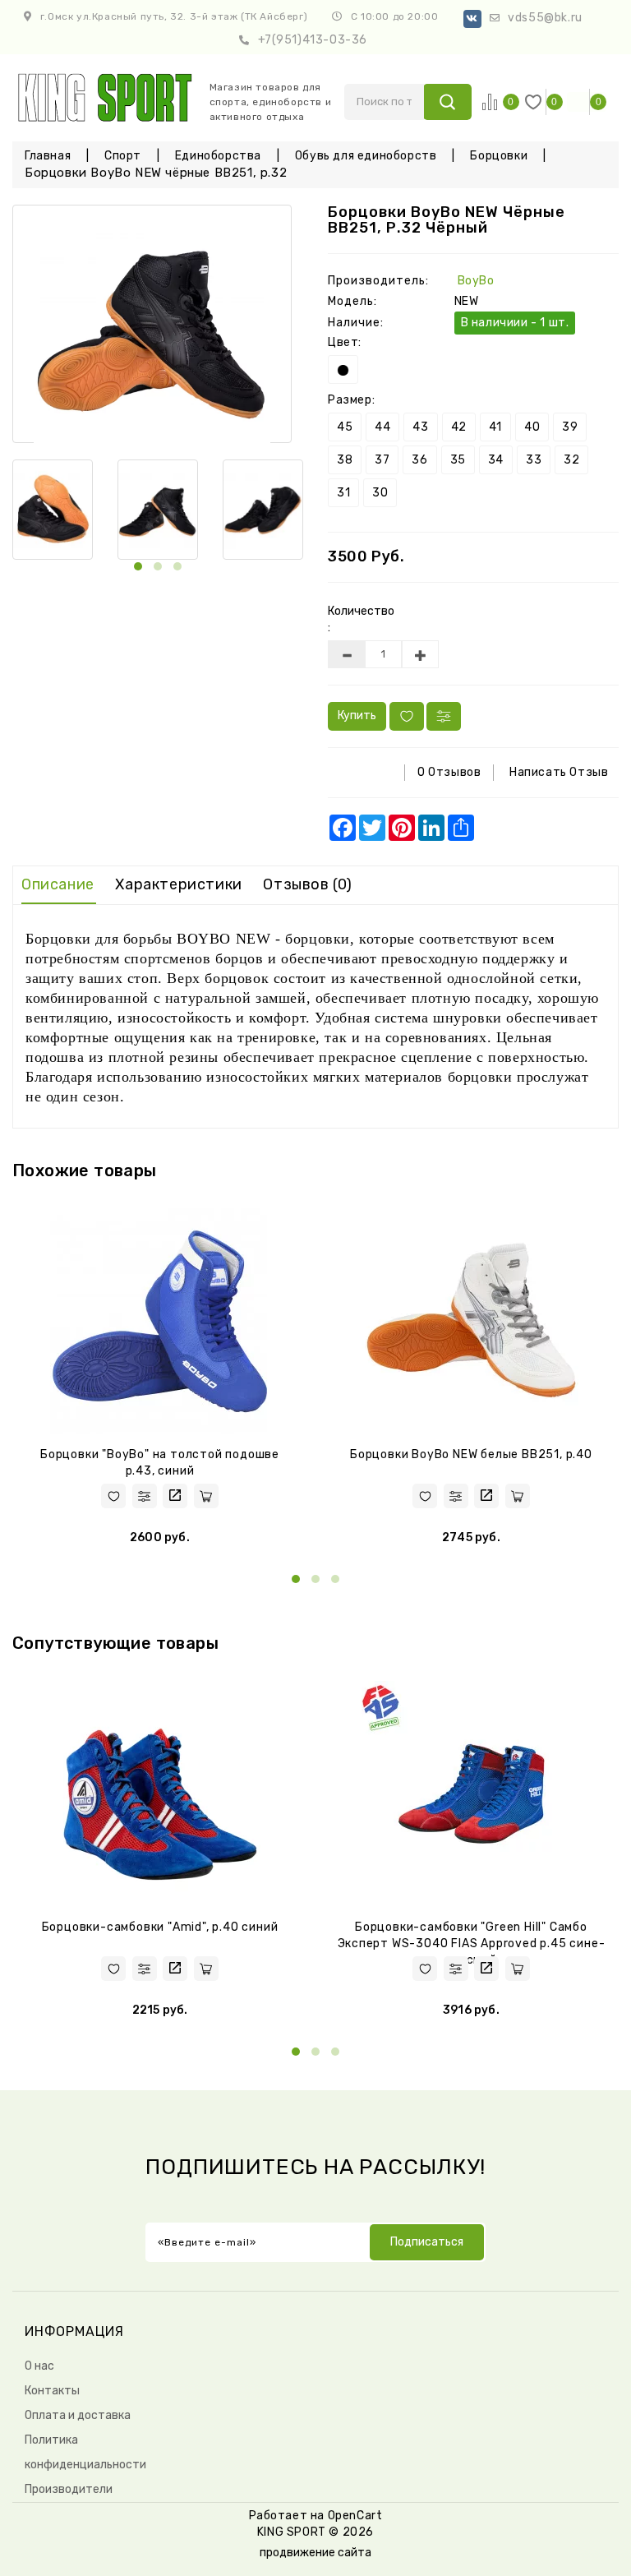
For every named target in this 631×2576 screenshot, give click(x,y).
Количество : (357, 619)
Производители (69, 2489)
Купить (357, 716)
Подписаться (427, 2242)
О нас (39, 2366)
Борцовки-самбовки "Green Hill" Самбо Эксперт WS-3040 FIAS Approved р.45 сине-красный (472, 1944)
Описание (58, 884)
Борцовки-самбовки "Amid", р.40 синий (160, 1927)
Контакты (52, 2391)
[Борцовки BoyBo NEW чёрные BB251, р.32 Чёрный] (152, 324)
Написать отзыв (559, 772)
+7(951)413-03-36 (313, 40)
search (447, 102)
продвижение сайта (315, 2553)
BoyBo (476, 281)
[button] (138, 566)
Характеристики (178, 884)
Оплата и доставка (78, 2415)
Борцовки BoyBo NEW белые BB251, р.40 (471, 1454)
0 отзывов (449, 772)
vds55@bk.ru (545, 18)
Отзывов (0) (308, 884)
